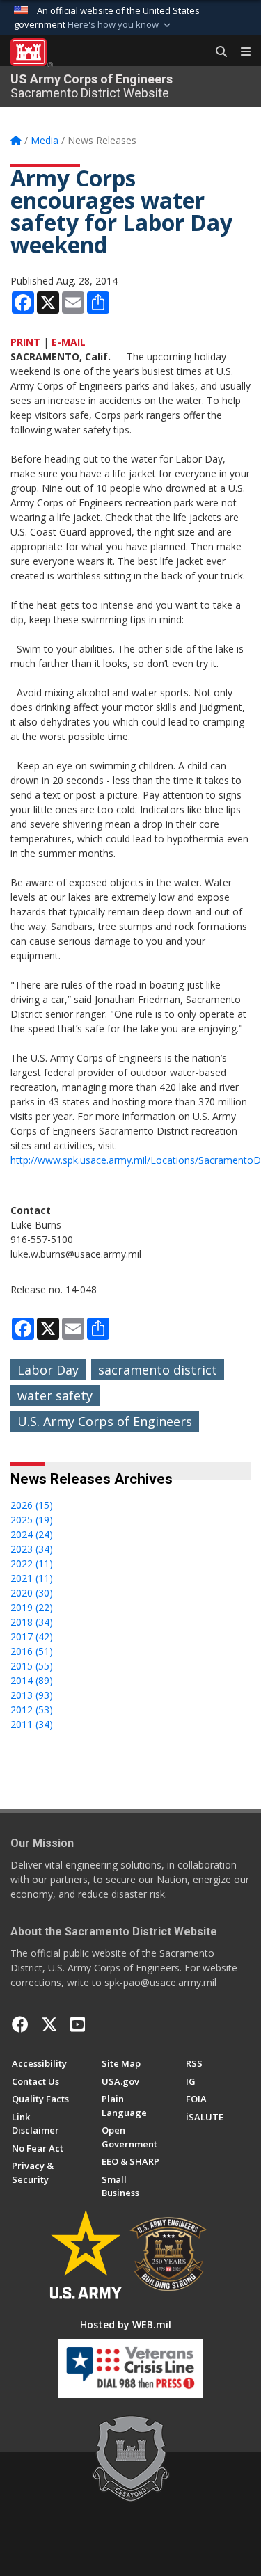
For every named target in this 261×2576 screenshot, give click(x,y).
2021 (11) (32, 1578)
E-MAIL (69, 342)
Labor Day (48, 1370)
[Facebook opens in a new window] (20, 2024)
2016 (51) (32, 1651)
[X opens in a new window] (49, 2024)
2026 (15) (32, 1505)
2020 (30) (32, 1593)
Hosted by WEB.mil (126, 2325)
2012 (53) (32, 1710)
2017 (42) (32, 1637)
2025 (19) (32, 1520)
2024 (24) (32, 1534)
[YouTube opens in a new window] (78, 2024)
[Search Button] (216, 52)
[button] (120, 25)
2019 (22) (32, 1607)
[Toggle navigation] (240, 52)
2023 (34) (32, 1549)
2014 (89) (32, 1680)
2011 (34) (32, 1724)
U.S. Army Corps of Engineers (105, 1421)
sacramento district (158, 1370)
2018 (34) (32, 1622)
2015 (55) (32, 1666)
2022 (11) (32, 1563)
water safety (55, 1395)
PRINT (25, 342)
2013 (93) (32, 1695)
